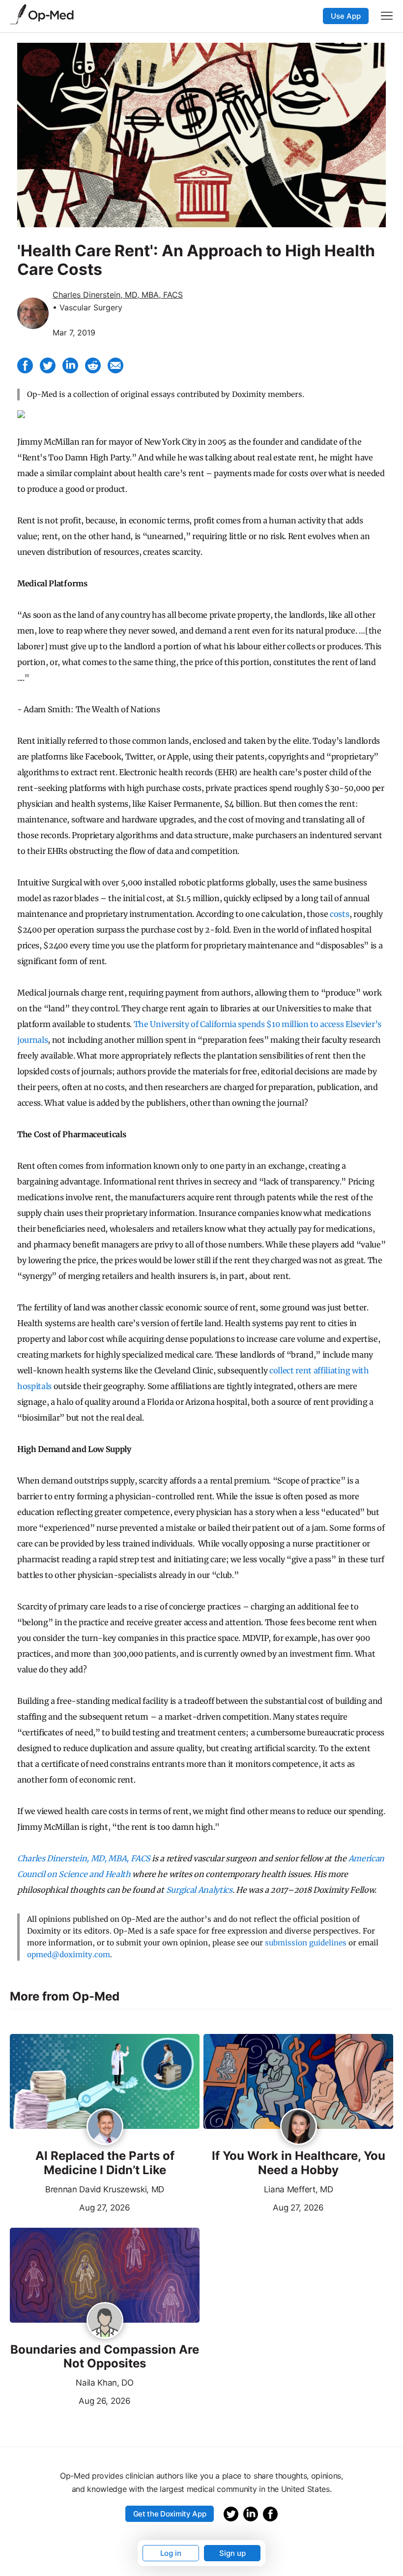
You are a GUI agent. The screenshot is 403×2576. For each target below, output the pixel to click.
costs (339, 914)
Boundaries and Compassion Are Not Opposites (105, 2357)
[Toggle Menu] (387, 16)
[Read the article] (105, 2082)
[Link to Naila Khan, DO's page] (105, 2321)
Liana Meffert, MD (299, 2189)
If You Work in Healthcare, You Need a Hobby (299, 2163)
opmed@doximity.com (69, 1955)
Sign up (232, 2553)
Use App (346, 16)
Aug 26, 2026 (70, 2400)
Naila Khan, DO (105, 2383)
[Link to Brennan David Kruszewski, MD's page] (105, 2127)
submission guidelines (306, 1943)
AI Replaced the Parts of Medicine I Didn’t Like (105, 2163)
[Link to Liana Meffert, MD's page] (299, 2127)
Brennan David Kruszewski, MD (105, 2189)
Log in (171, 2553)
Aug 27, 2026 (70, 2207)
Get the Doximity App (170, 2514)
